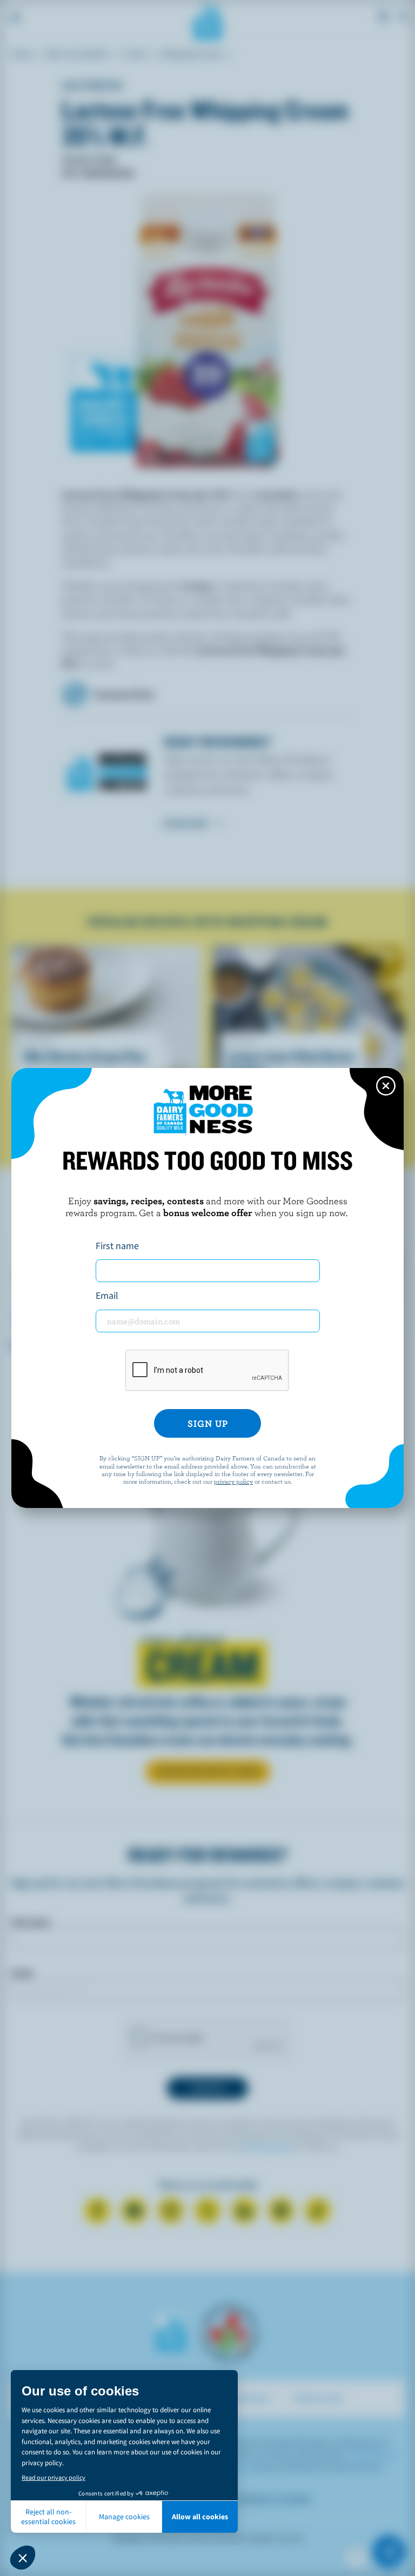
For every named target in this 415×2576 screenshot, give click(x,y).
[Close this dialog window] (386, 1086)
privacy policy (233, 1481)
